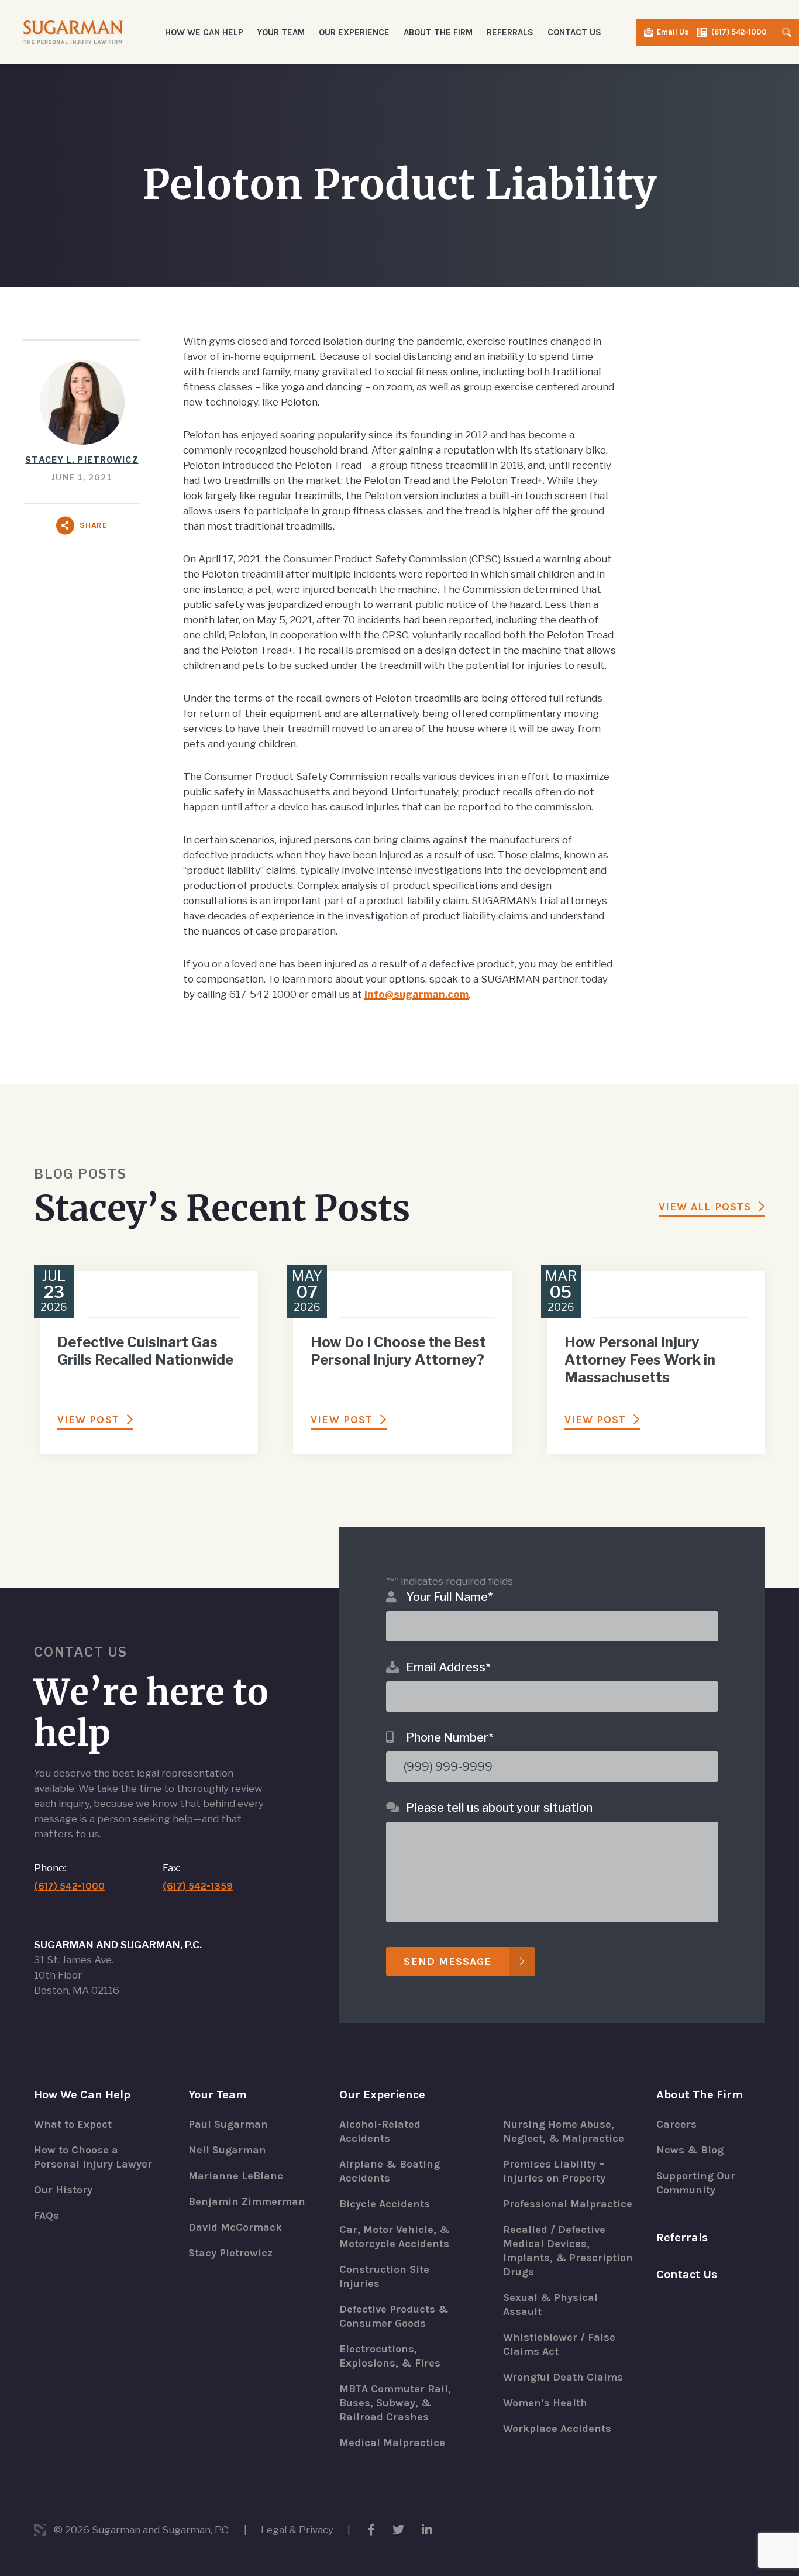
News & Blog (690, 2150)
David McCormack (235, 2227)
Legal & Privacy (297, 2530)
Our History (63, 2190)
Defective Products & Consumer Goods (394, 2316)
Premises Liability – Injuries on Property (554, 2171)
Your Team (218, 2095)
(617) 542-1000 (739, 32)
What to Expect (73, 2124)
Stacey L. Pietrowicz (82, 460)
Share (94, 525)
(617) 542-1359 (198, 1886)
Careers (676, 2124)
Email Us (673, 32)
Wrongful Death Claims (563, 2377)
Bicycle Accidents (385, 2204)
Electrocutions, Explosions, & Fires (390, 2356)
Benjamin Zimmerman (247, 2201)
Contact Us (574, 32)
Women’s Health (545, 2403)
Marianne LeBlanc (236, 2176)
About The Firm (700, 2095)
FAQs (47, 2216)
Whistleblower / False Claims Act (559, 2344)
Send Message (447, 1962)
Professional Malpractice (568, 2204)
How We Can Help (82, 2095)
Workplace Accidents (557, 2429)
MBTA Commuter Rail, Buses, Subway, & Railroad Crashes (395, 2403)
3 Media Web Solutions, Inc (40, 2530)
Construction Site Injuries (384, 2276)
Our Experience (382, 2095)
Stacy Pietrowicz (230, 2253)
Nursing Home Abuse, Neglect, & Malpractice (564, 2131)
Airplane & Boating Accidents (390, 2171)
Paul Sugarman (228, 2124)
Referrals (510, 32)
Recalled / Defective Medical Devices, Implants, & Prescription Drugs (568, 2251)
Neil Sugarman (227, 2150)
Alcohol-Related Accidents (380, 2131)
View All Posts (705, 1207)
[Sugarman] (73, 32)
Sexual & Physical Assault (550, 2304)
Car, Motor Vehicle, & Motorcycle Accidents (395, 2237)
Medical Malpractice (392, 2443)
